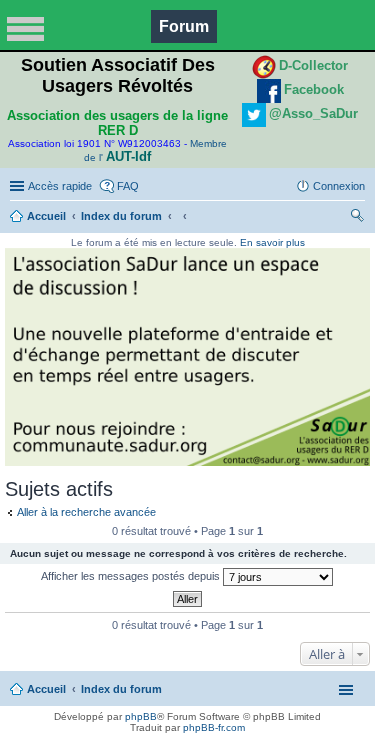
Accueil (46, 216)
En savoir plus (272, 242)
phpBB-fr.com (214, 727)
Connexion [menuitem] (339, 186)
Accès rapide (60, 186)
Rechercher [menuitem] (357, 218)
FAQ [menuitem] (128, 186)
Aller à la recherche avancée (86, 512)
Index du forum (121, 216)
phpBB (141, 716)
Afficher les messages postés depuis (132, 576)
